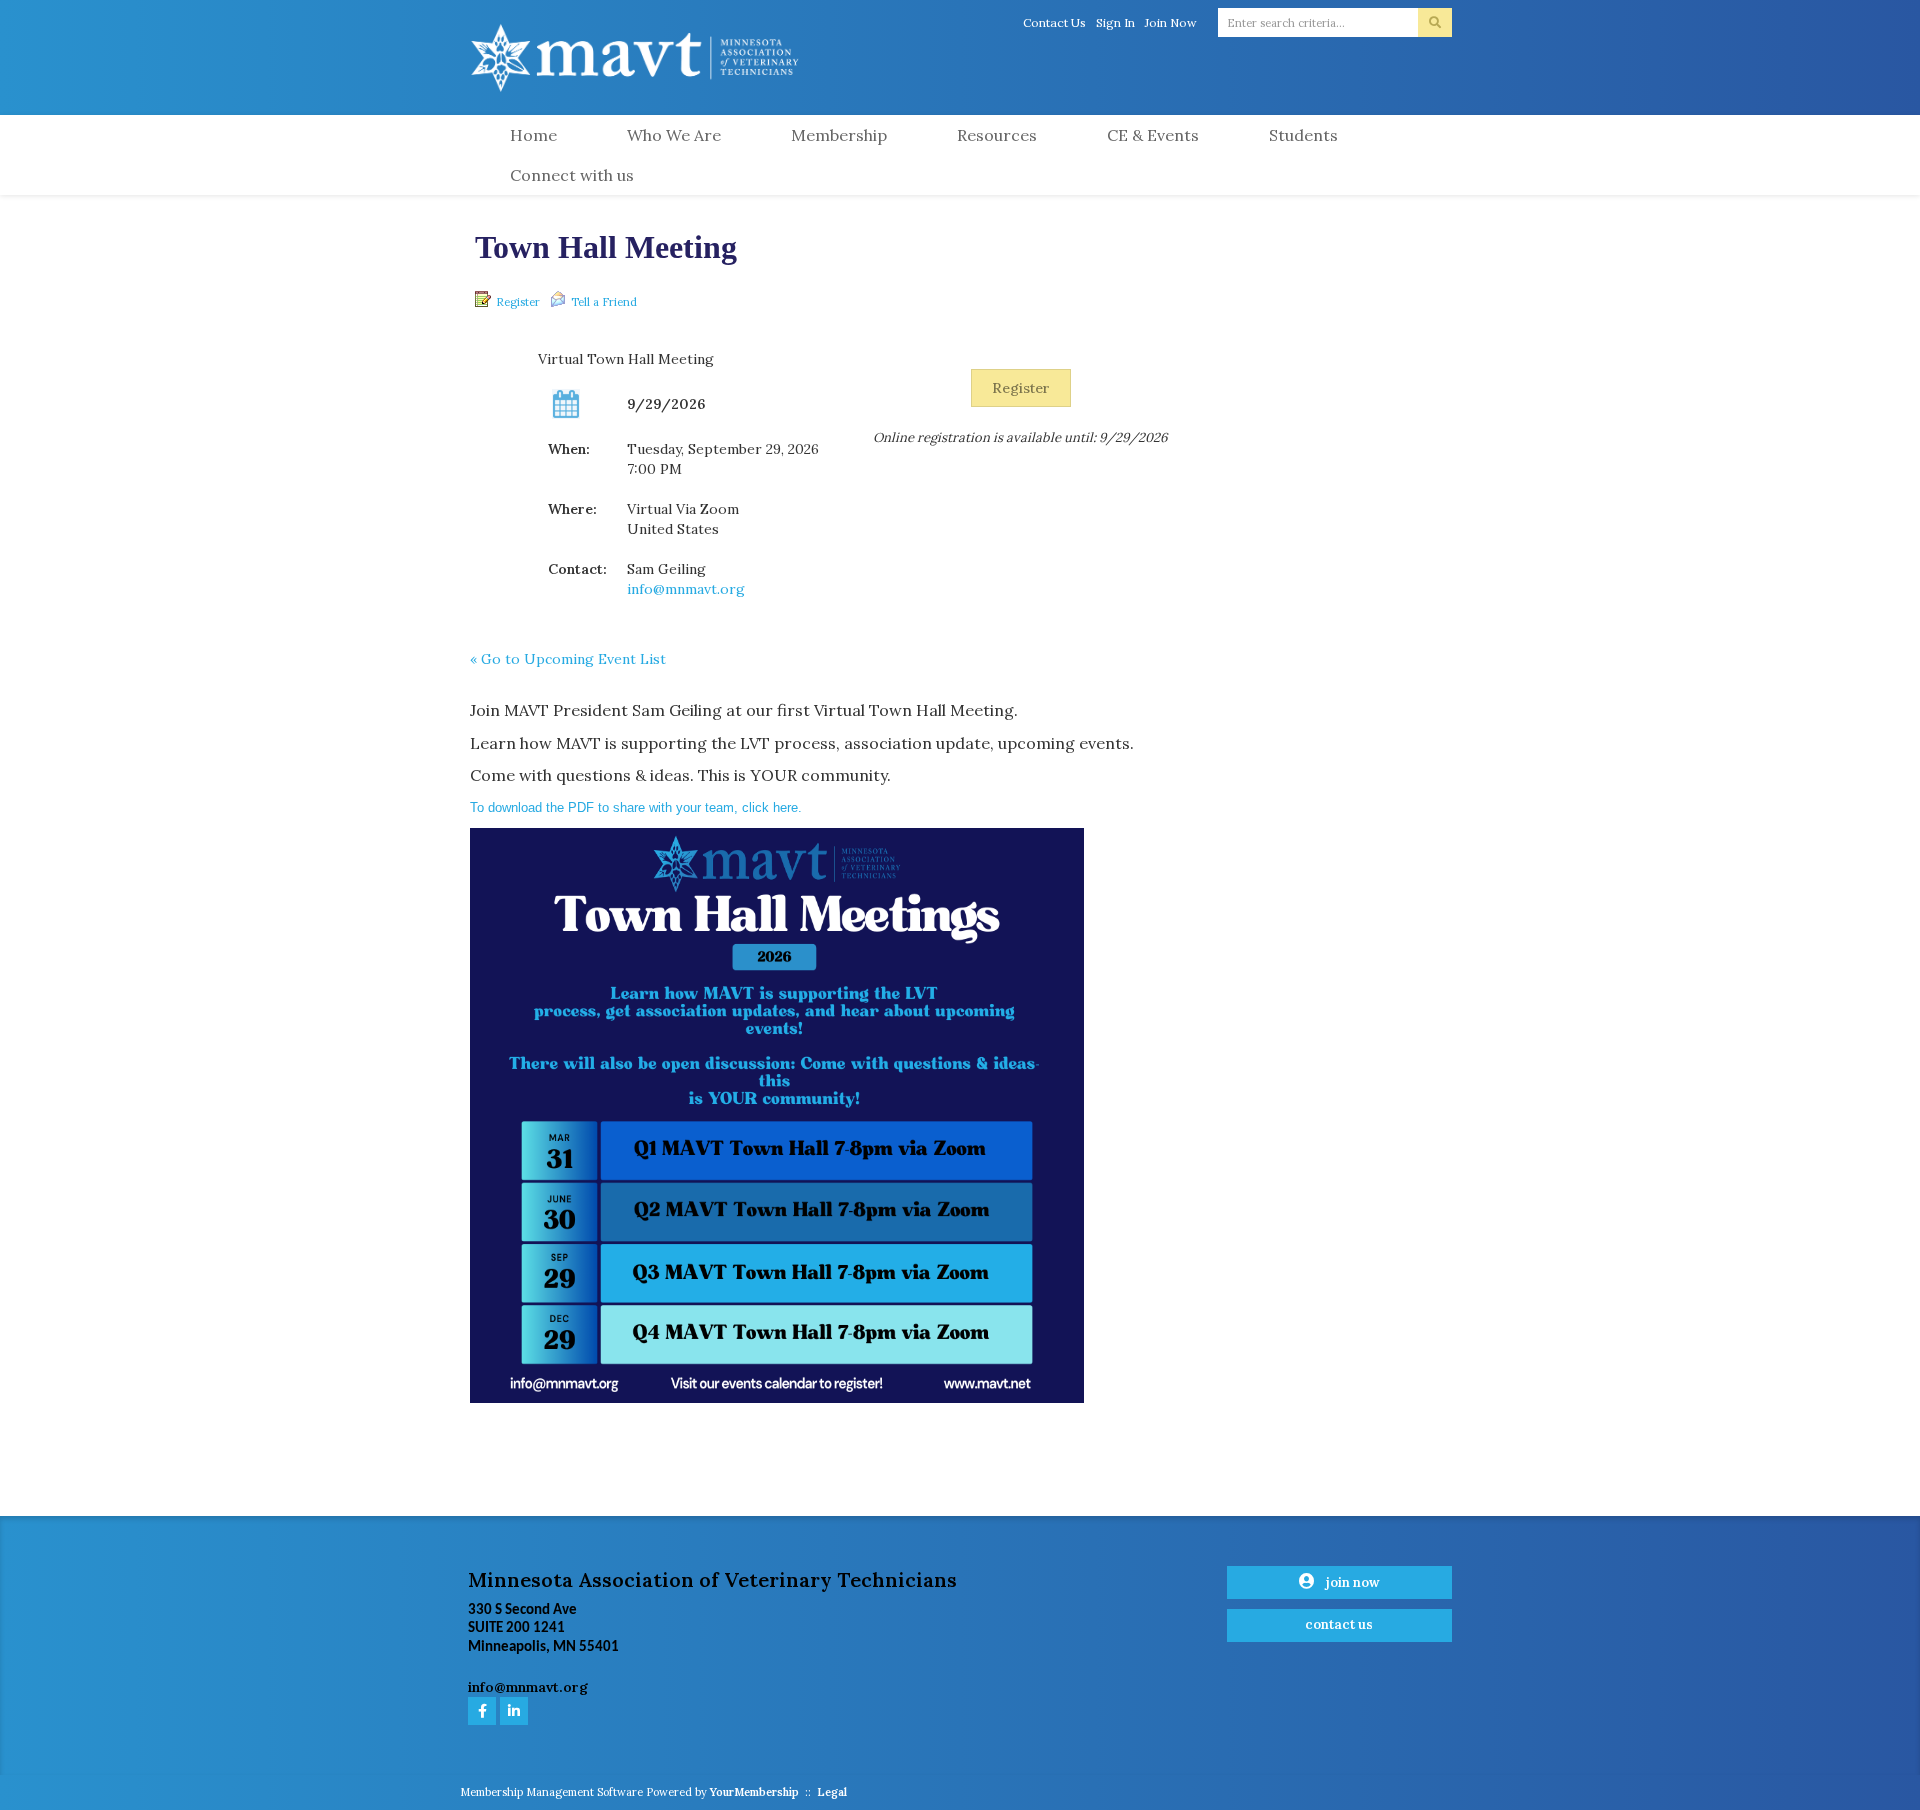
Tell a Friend (604, 302)
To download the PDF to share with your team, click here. (636, 807)
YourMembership (754, 1792)
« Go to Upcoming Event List (568, 659)
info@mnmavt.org (686, 589)
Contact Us (1054, 22)
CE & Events (1153, 135)
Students (1303, 135)
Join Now (1171, 22)
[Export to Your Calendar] (566, 402)
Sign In (1115, 22)
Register (518, 302)
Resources (997, 135)
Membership (839, 135)
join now (1351, 1582)
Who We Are (674, 135)
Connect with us (572, 175)
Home (533, 135)
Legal (832, 1792)
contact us (1339, 1624)
